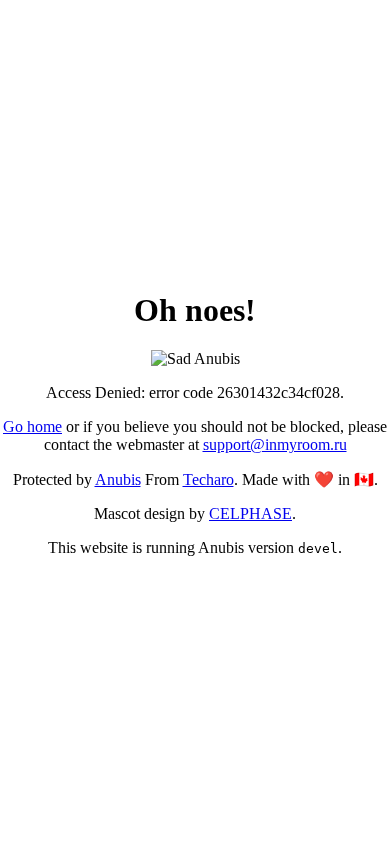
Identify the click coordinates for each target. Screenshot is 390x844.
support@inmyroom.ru (275, 444)
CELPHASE (250, 513)
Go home (32, 426)
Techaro (208, 479)
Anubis (118, 479)
